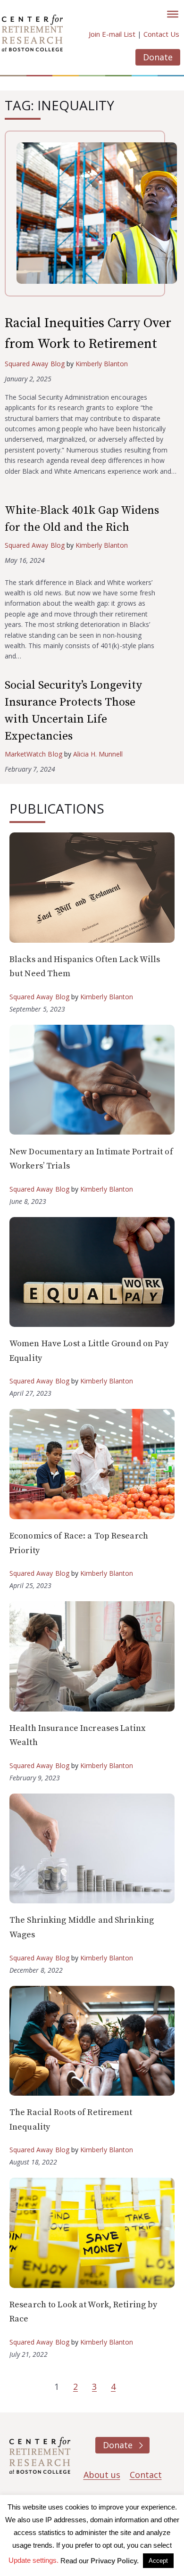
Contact (146, 2475)
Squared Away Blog (35, 364)
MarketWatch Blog (33, 754)
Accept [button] (158, 2561)
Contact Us (161, 34)
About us (102, 2475)
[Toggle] (173, 14)
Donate (158, 57)
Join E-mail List (112, 34)
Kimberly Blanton (102, 364)
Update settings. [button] (33, 2560)
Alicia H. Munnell (98, 754)
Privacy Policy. (115, 2561)
